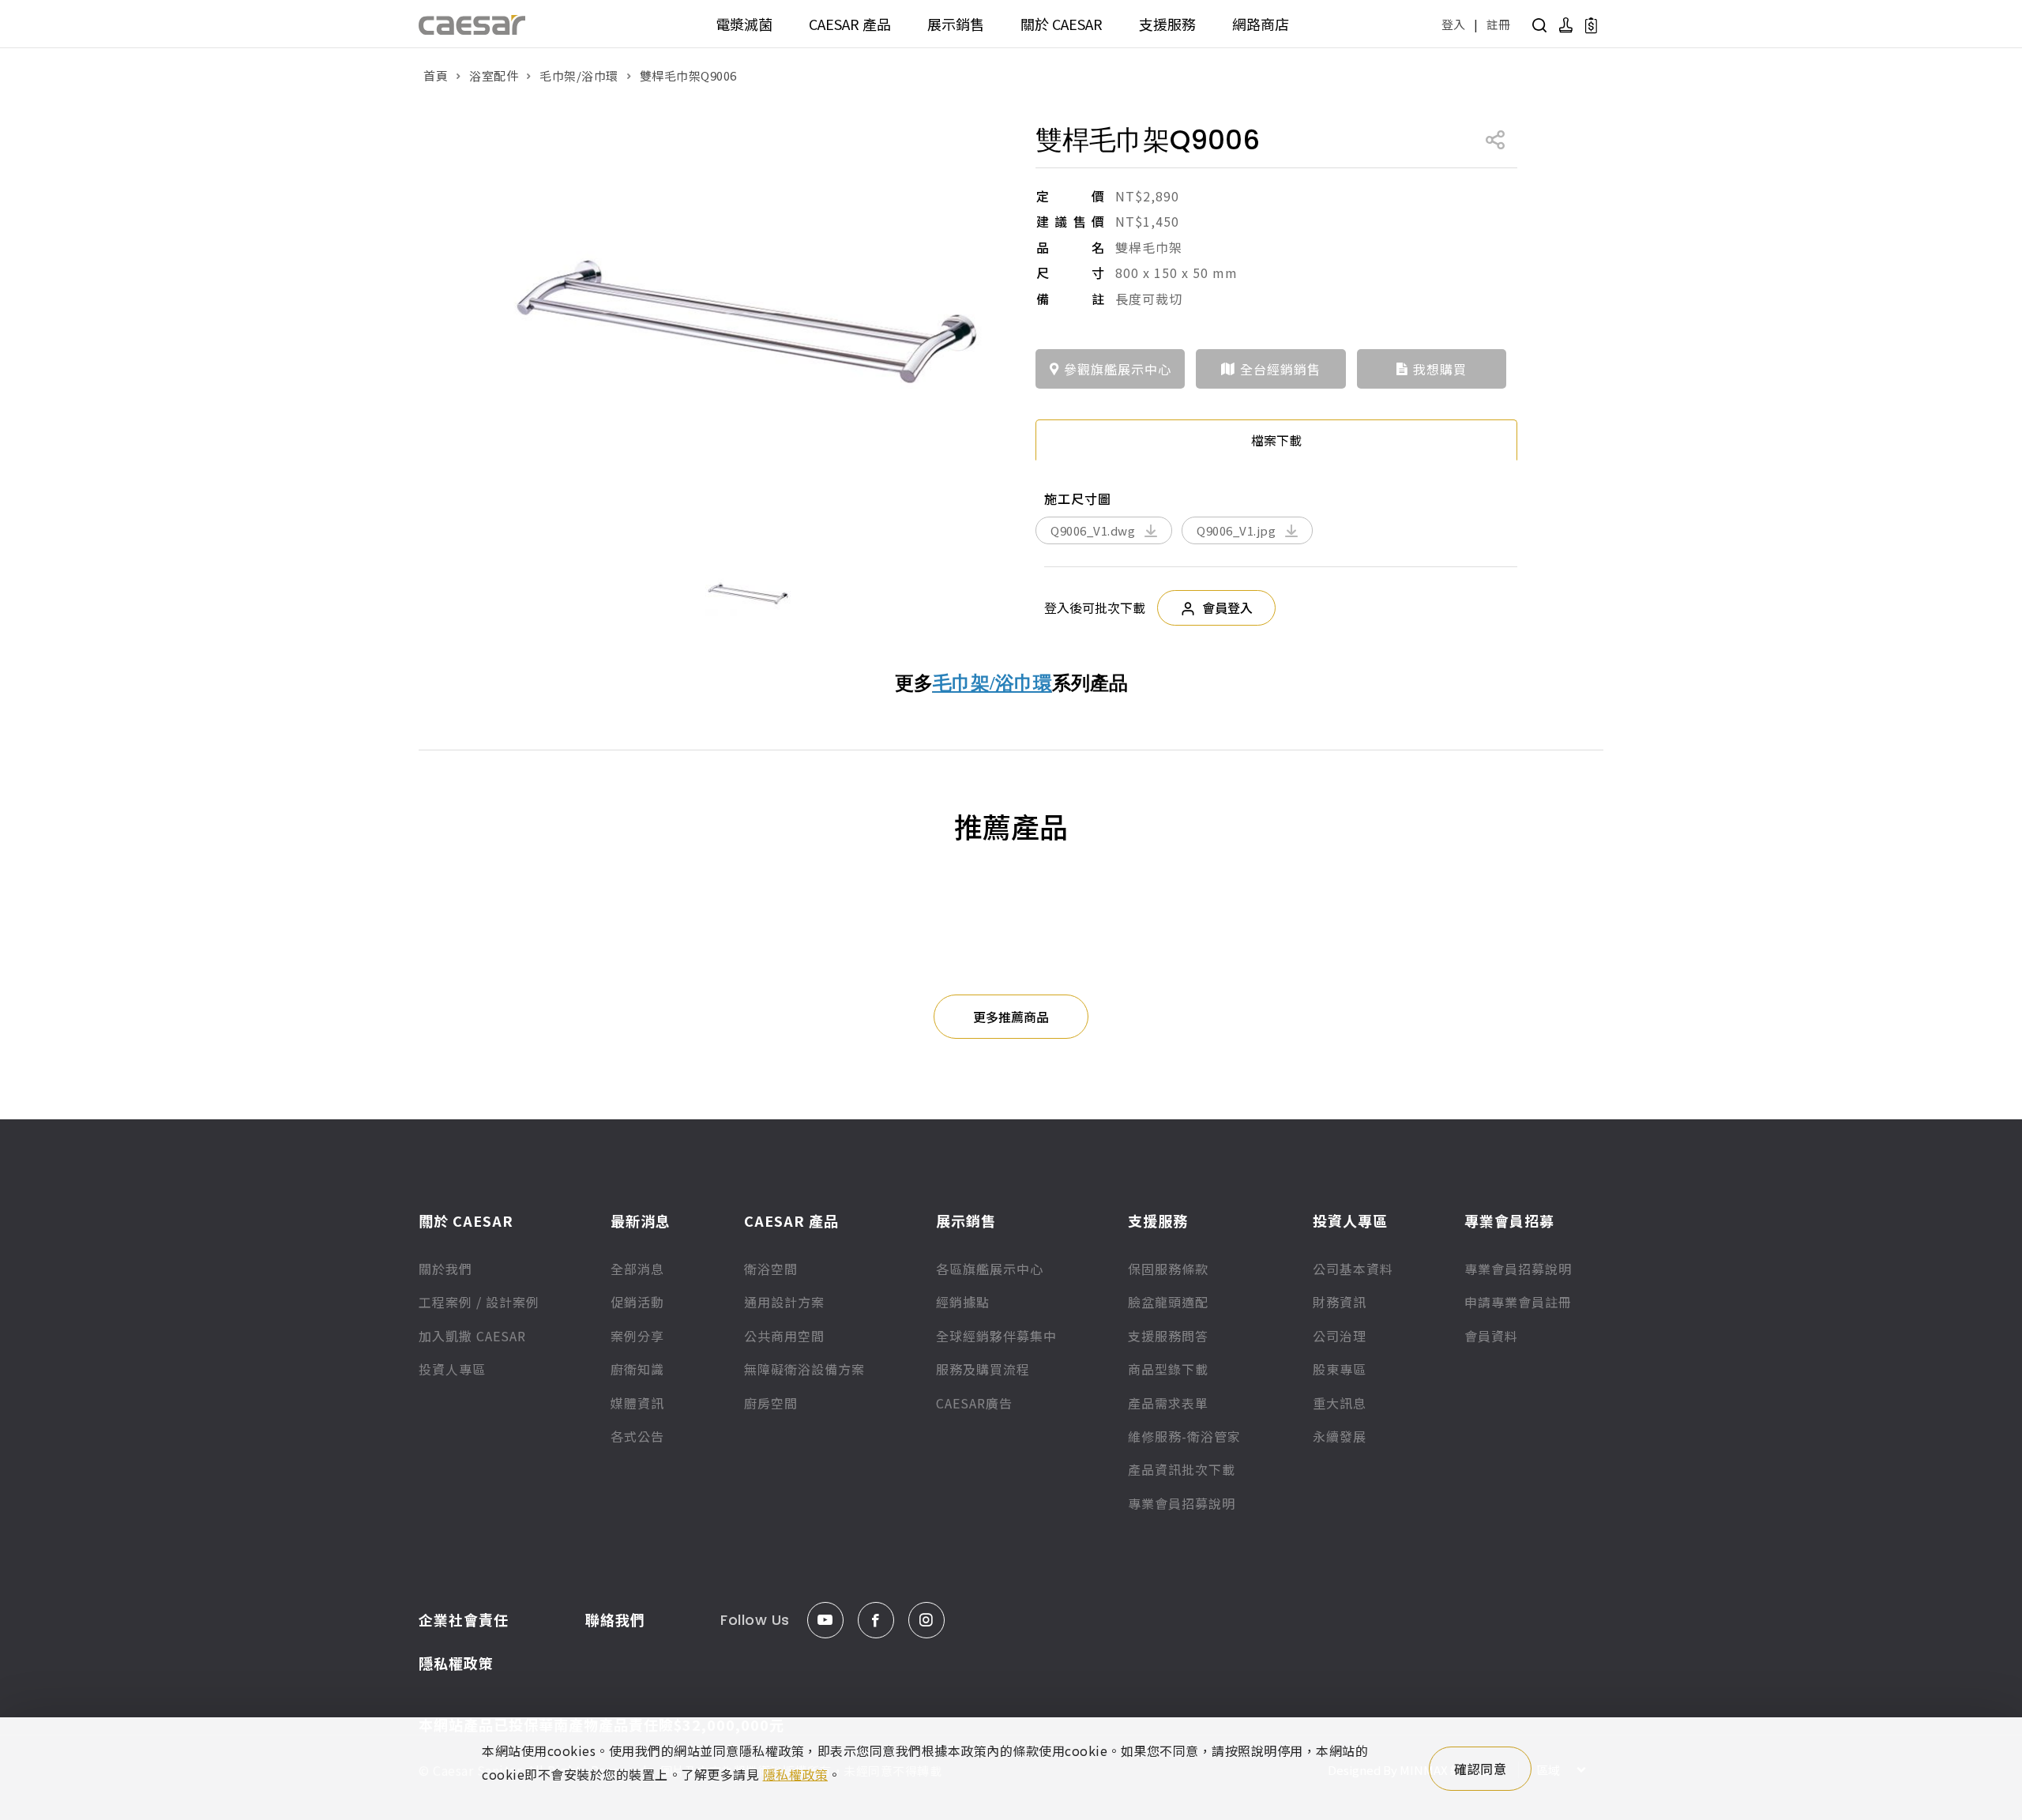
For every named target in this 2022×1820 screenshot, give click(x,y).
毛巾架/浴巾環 (579, 75)
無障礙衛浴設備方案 (804, 1369)
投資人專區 (452, 1369)
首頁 (436, 75)
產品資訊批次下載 (1182, 1469)
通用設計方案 (784, 1302)
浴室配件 (494, 75)
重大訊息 (1340, 1403)
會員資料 (1491, 1336)
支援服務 (1167, 24)
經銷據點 (963, 1302)
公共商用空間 (784, 1336)
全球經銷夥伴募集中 (996, 1336)
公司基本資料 (1353, 1269)
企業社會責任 (464, 1619)
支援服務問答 (1168, 1336)
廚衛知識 (637, 1369)
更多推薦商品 (1011, 1017)
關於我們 (445, 1269)
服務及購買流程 (983, 1369)
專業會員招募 (1509, 1220)
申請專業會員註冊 (1518, 1302)
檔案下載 (1276, 440)
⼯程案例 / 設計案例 (479, 1302)
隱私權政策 (456, 1663)
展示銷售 (956, 24)
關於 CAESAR (1062, 24)
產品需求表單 (1168, 1403)
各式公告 (637, 1436)
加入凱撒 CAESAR (472, 1336)
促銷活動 (637, 1302)
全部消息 (637, 1269)
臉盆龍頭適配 (1168, 1302)
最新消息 (641, 1220)
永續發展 (1340, 1436)
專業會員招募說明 (1182, 1503)
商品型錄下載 (1168, 1369)
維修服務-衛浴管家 (1184, 1436)
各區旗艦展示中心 (990, 1269)
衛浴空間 (771, 1269)
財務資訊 (1340, 1302)
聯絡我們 (615, 1619)
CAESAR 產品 (850, 24)
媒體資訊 (637, 1403)
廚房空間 (771, 1403)
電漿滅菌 (744, 24)
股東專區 (1340, 1369)
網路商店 (1261, 24)
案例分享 (637, 1336)
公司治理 (1340, 1336)
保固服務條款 (1168, 1269)
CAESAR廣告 (974, 1403)
